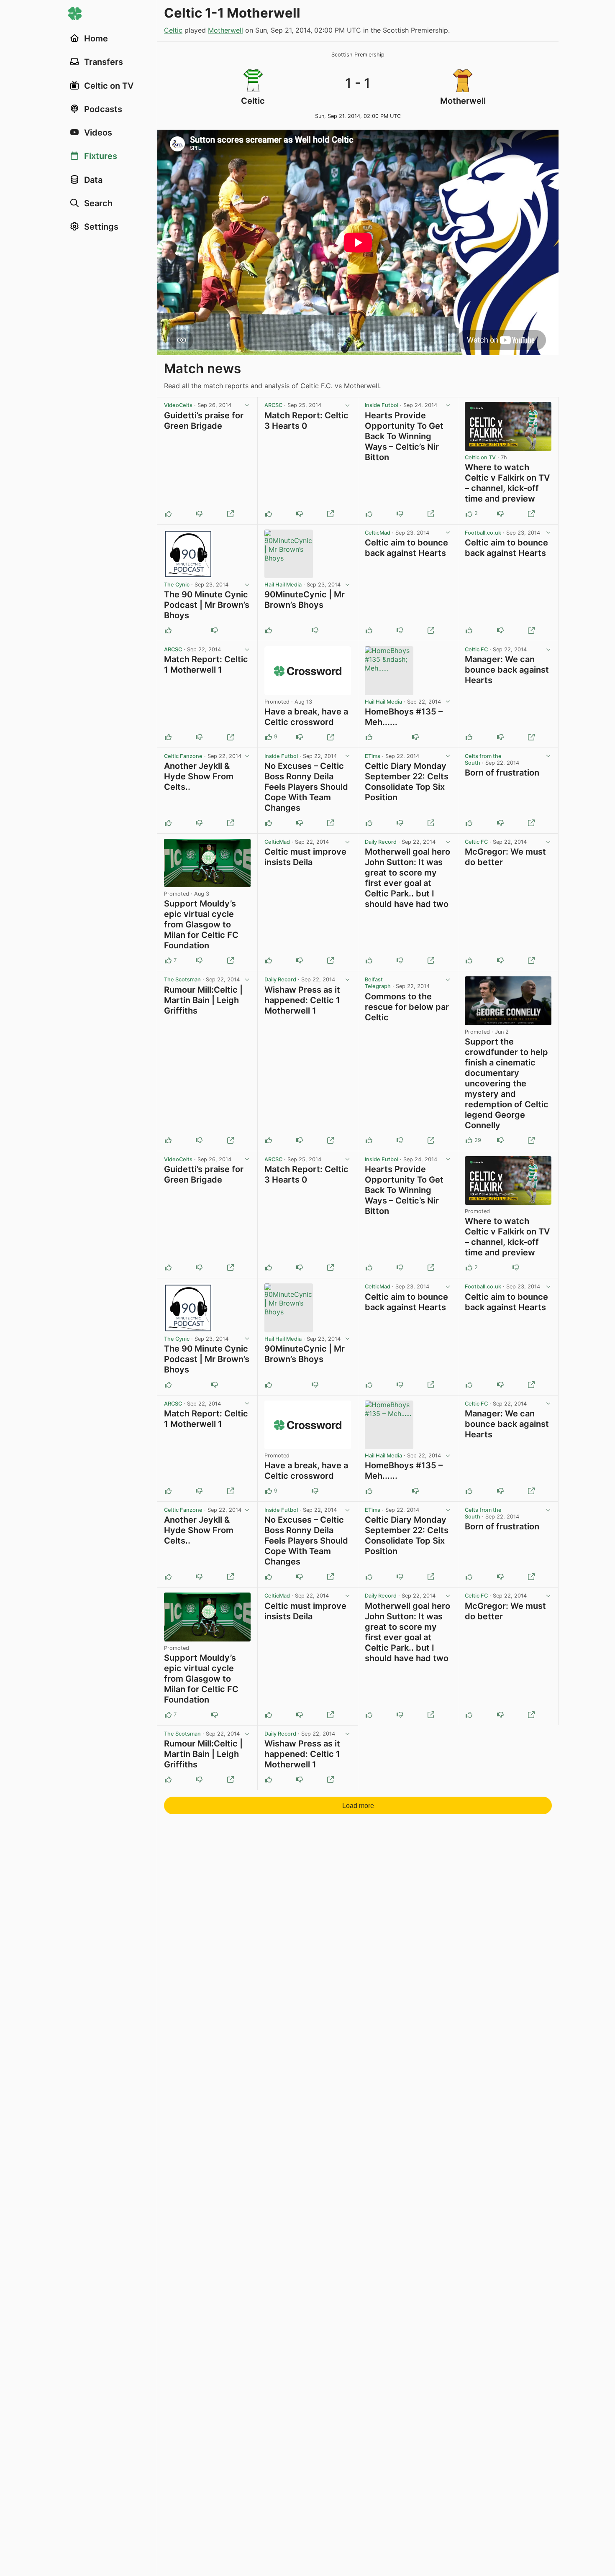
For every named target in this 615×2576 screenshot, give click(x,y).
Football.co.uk (483, 533)
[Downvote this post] (199, 514)
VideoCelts (178, 405)
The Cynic (177, 585)
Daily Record (381, 842)
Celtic (173, 30)
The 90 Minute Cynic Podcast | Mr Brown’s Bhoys (207, 605)
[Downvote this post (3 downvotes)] (199, 960)
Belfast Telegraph (378, 983)
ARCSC (273, 405)
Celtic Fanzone (183, 756)
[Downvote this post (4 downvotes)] (500, 1140)
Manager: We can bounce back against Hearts (507, 670)
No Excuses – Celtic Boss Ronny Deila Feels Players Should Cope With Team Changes (306, 787)
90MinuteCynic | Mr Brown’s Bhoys (305, 600)
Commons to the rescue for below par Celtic (407, 1007)
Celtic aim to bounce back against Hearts (406, 548)
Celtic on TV (480, 457)
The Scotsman (182, 979)
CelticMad (378, 533)
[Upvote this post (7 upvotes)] (168, 960)
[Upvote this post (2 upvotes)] (469, 514)
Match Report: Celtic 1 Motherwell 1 (206, 664)
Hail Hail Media (283, 585)
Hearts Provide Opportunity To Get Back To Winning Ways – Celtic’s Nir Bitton (404, 436)
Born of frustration (502, 773)
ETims (373, 756)
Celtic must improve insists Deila (305, 857)
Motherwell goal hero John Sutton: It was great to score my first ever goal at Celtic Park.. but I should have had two (407, 878)
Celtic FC (476, 649)
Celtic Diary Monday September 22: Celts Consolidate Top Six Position (407, 782)
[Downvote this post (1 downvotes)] (300, 737)
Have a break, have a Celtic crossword (306, 717)
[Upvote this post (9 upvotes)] (269, 737)
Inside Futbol (382, 405)
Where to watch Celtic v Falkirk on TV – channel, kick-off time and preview (507, 483)
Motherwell (225, 30)
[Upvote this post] (168, 514)
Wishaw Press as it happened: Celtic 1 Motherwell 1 (302, 1000)
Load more (358, 1806)
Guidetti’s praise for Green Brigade (204, 421)
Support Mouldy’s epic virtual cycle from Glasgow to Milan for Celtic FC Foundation (201, 924)
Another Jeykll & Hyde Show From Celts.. (199, 776)
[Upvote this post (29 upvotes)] (469, 1140)
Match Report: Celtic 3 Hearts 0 (306, 421)
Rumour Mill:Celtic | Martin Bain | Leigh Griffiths (203, 1000)
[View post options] (247, 405)
